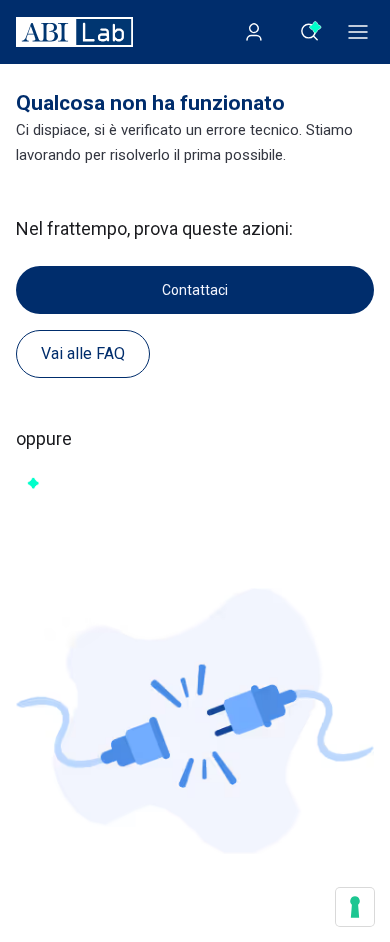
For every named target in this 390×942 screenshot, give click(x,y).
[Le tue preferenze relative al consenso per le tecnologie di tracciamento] (355, 907)
